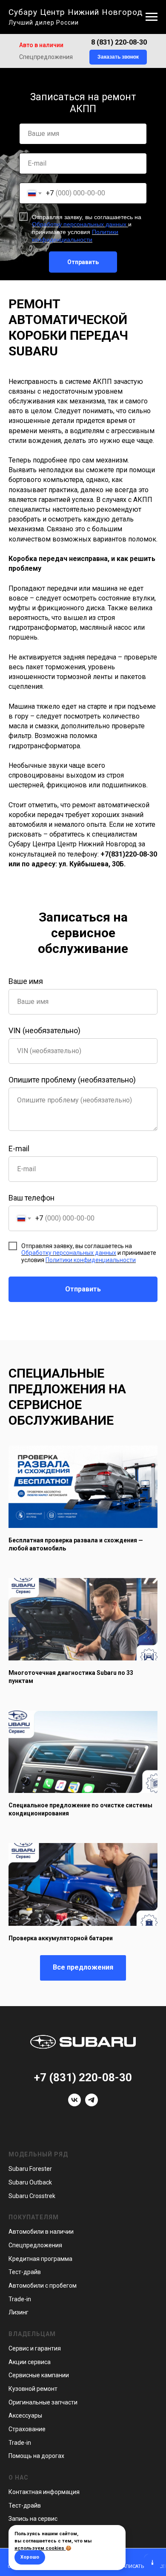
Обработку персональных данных (80, 224)
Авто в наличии (41, 45)
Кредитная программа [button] (40, 2259)
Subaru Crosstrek (32, 2196)
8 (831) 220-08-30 (119, 42)
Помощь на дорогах (36, 2456)
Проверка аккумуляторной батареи (61, 1938)
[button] (118, 57)
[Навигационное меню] (152, 17)
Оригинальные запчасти (43, 2402)
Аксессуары (25, 2415)
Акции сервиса (30, 2362)
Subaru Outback (30, 2182)
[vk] (74, 2104)
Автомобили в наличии (41, 2232)
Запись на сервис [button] (33, 2519)
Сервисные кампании (39, 2375)
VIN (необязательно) (44, 1030)
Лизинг (19, 2312)
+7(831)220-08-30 (129, 854)
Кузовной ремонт (33, 2389)
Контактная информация (44, 2492)
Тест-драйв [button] (25, 2272)
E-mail (19, 1148)
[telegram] (92, 2104)
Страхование (27, 2429)
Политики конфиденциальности (75, 236)
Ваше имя (26, 981)
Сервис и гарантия (35, 2348)
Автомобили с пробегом (43, 2286)
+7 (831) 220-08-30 (83, 2077)
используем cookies (39, 2548)
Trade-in (20, 2299)
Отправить (83, 262)
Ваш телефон (31, 1198)
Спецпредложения (46, 57)
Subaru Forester (30, 2169)
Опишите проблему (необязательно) (72, 1080)
